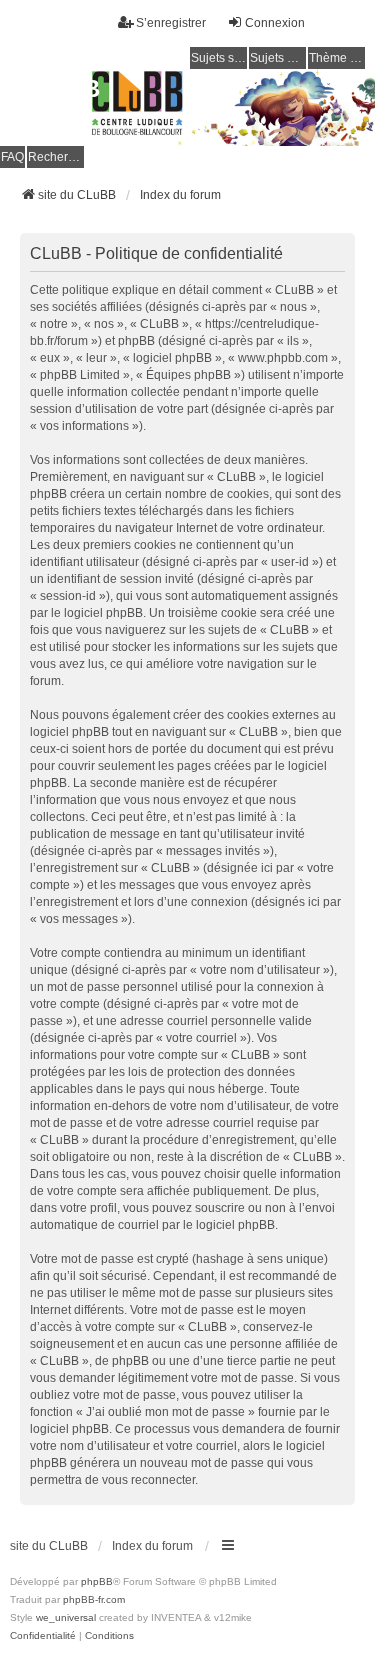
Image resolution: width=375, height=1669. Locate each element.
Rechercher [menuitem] (56, 157)
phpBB (97, 1581)
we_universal (66, 1617)
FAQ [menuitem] (12, 157)
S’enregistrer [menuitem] (171, 23)
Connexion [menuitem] (275, 23)
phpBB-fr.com (94, 1599)
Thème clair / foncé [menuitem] (337, 58)
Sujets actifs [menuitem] (278, 58)
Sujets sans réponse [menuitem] (219, 58)
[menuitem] (43, 1636)
